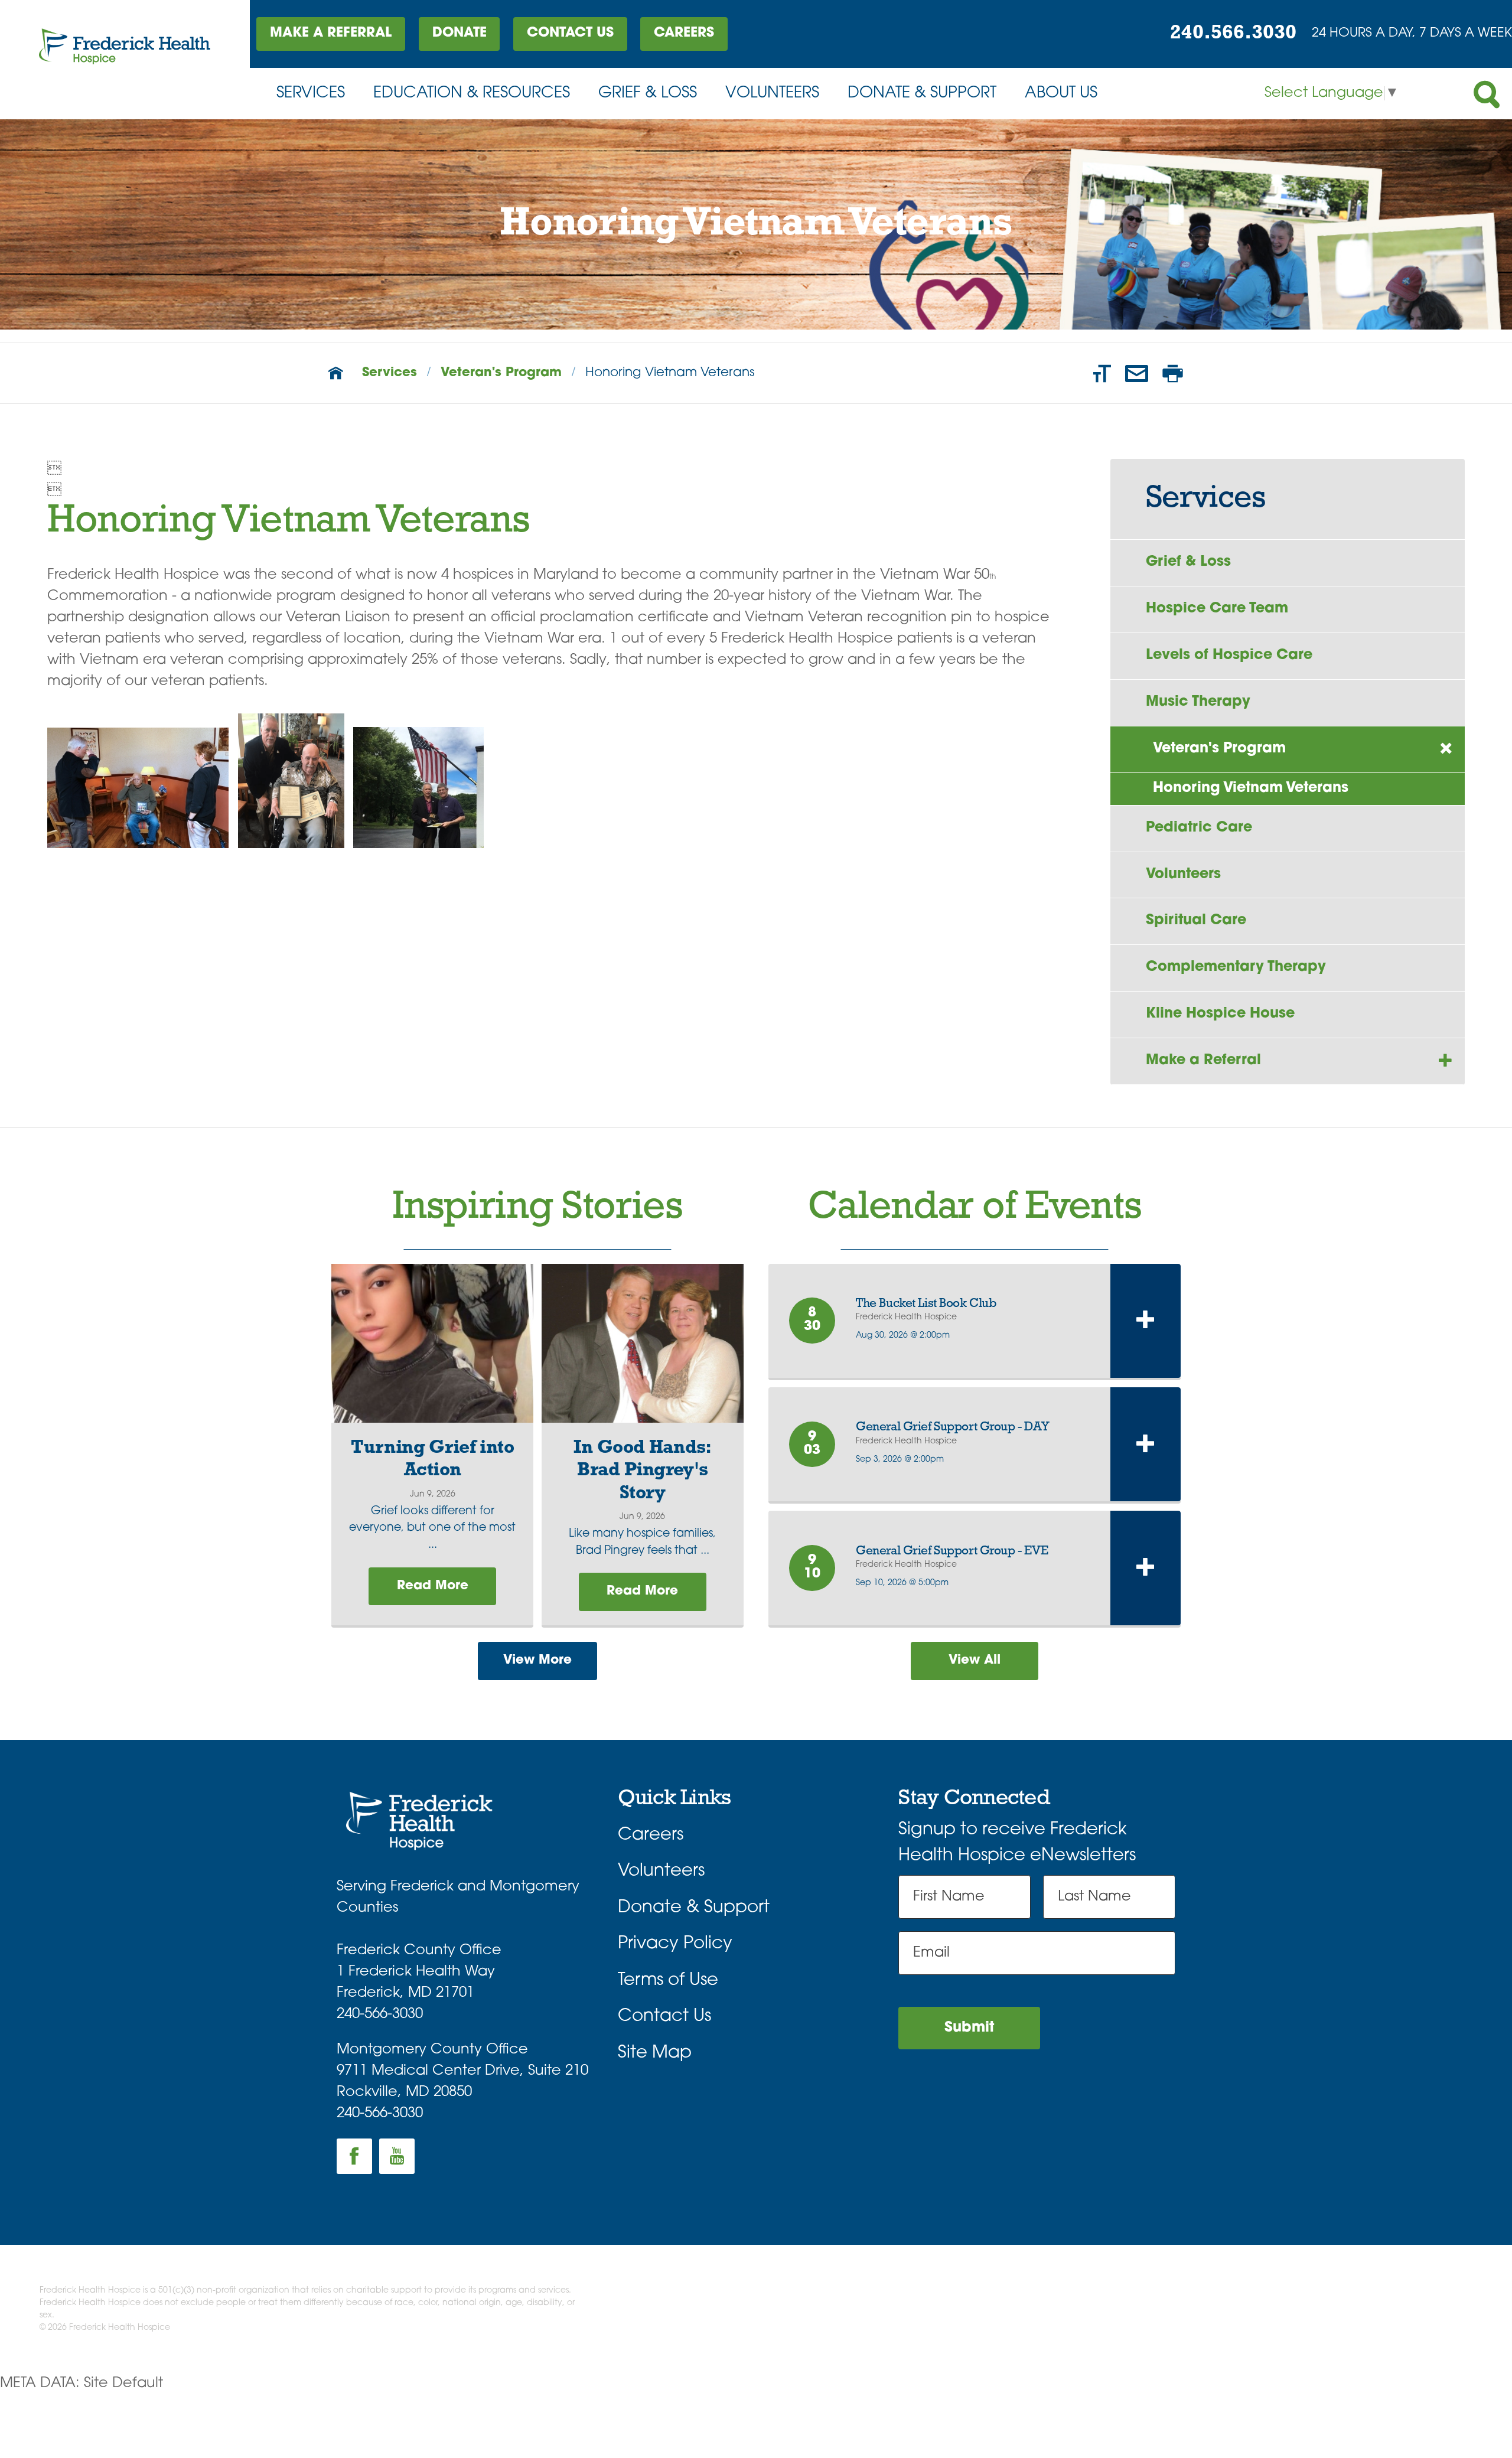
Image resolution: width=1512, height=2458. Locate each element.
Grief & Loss (648, 94)
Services (311, 94)
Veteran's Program (501, 373)
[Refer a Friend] (1137, 373)
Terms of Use (668, 1981)
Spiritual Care (1196, 921)
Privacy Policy (675, 1944)
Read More (433, 1586)
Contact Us (570, 33)
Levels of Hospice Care (1229, 656)
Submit (969, 2028)
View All (975, 1660)
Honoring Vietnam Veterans (1251, 788)
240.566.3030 (1233, 33)
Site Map (655, 2053)
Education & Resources (472, 94)
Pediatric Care (1199, 828)
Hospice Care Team (1217, 609)
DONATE (460, 33)
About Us (1061, 94)
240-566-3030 (380, 2014)
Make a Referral (331, 33)
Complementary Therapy (1236, 967)
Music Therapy (1198, 702)
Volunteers (772, 94)
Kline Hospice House (1220, 1014)
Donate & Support (922, 94)
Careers (684, 33)
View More (537, 1660)
